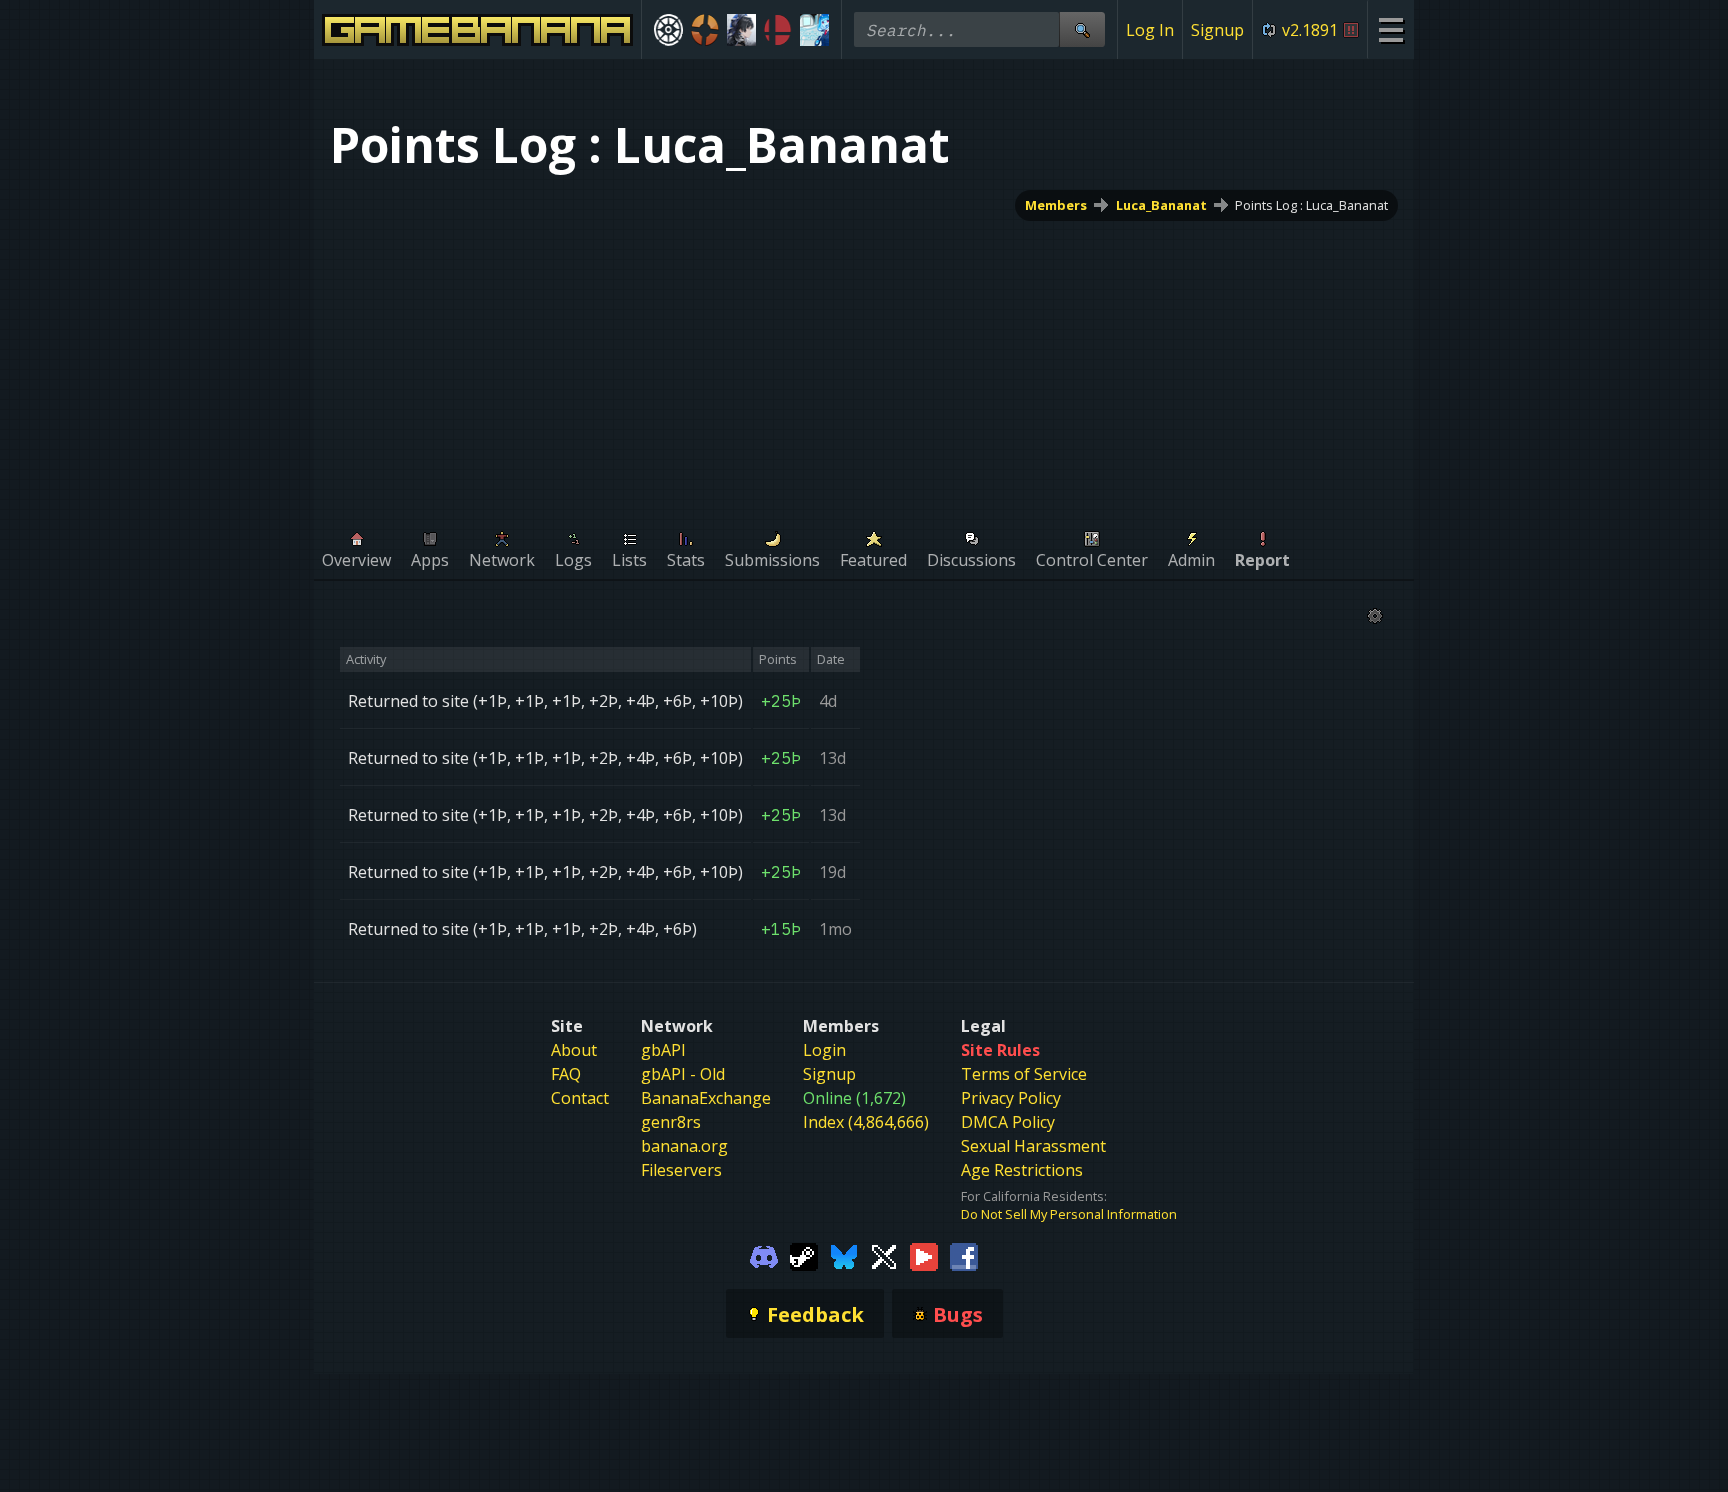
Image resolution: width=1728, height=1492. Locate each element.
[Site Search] (1082, 29)
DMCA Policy (1008, 1122)
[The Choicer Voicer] (814, 30)
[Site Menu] (1390, 29)
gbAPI (663, 1050)
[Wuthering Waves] (741, 30)
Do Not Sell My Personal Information (1069, 1214)
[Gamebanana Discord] (764, 1255)
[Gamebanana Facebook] (964, 1255)
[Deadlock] (668, 30)
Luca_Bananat (1161, 205)
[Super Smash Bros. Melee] (778, 30)
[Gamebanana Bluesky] (844, 1255)
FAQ (566, 1074)
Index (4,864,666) (866, 1122)
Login (824, 1050)
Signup (1217, 30)
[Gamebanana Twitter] (884, 1255)
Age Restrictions (1022, 1170)
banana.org (684, 1146)
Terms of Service (1024, 1074)
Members (1056, 205)
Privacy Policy (1011, 1098)
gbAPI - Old (683, 1074)
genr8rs (671, 1122)
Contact (580, 1098)
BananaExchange (706, 1098)
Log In (1150, 30)
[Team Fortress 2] (705, 30)
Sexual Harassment (1033, 1146)
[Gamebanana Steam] (804, 1255)
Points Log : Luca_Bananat (1311, 205)
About (574, 1050)
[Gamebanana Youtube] (924, 1255)
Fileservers (681, 1170)
